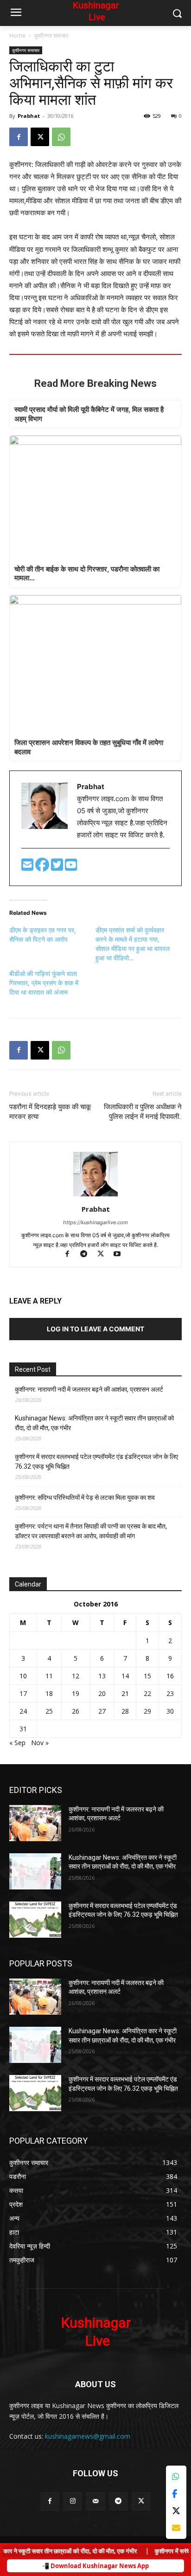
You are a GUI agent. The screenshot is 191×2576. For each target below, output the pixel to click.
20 (102, 1693)
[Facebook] (19, 137)
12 (76, 1676)
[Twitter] (58, 867)
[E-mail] (28, 867)
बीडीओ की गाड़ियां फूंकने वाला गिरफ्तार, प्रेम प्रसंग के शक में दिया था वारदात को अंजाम (44, 983)
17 (23, 1693)
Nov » (40, 1743)
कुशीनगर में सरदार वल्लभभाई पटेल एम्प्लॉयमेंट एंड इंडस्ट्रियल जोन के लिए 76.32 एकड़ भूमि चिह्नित (96, 1461)
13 (102, 1676)
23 (170, 1693)
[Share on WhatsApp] (176, 2476)
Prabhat (29, 116)
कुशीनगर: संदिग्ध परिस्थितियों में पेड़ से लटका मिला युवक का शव (85, 1497)
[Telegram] (88, 1255)
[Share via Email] (176, 2528)
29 (147, 1711)
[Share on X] (176, 2511)
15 (147, 1676)
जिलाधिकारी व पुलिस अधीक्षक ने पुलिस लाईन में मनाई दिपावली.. (143, 1112)
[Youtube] (71, 867)
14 (125, 1676)
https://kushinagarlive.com (95, 1222)
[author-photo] (95, 1196)
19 (76, 1693)
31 (23, 1729)
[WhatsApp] (61, 137)
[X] (40, 137)
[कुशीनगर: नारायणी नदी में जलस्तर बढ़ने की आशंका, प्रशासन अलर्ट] (35, 1823)
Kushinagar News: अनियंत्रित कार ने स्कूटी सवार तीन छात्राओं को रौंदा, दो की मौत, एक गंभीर (94, 1423)
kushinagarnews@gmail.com (88, 2436)
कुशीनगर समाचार (51, 35)
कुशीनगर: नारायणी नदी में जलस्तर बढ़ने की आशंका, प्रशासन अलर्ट (89, 1389)
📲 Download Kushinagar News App (95, 2566)
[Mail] (95, 2501)
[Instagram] (73, 2501)
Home (17, 35)
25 (49, 1711)
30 (170, 1711)
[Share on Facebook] (176, 2494)
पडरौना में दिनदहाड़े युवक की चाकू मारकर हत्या (50, 1112)
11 (49, 1676)
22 (147, 1693)
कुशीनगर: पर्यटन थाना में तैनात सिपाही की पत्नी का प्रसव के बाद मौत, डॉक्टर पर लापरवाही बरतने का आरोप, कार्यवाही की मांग (91, 1531)
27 (102, 1711)
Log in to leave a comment (95, 1329)
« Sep (17, 1743)
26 (76, 1711)
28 (125, 1711)
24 (23, 1711)
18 (49, 1693)
